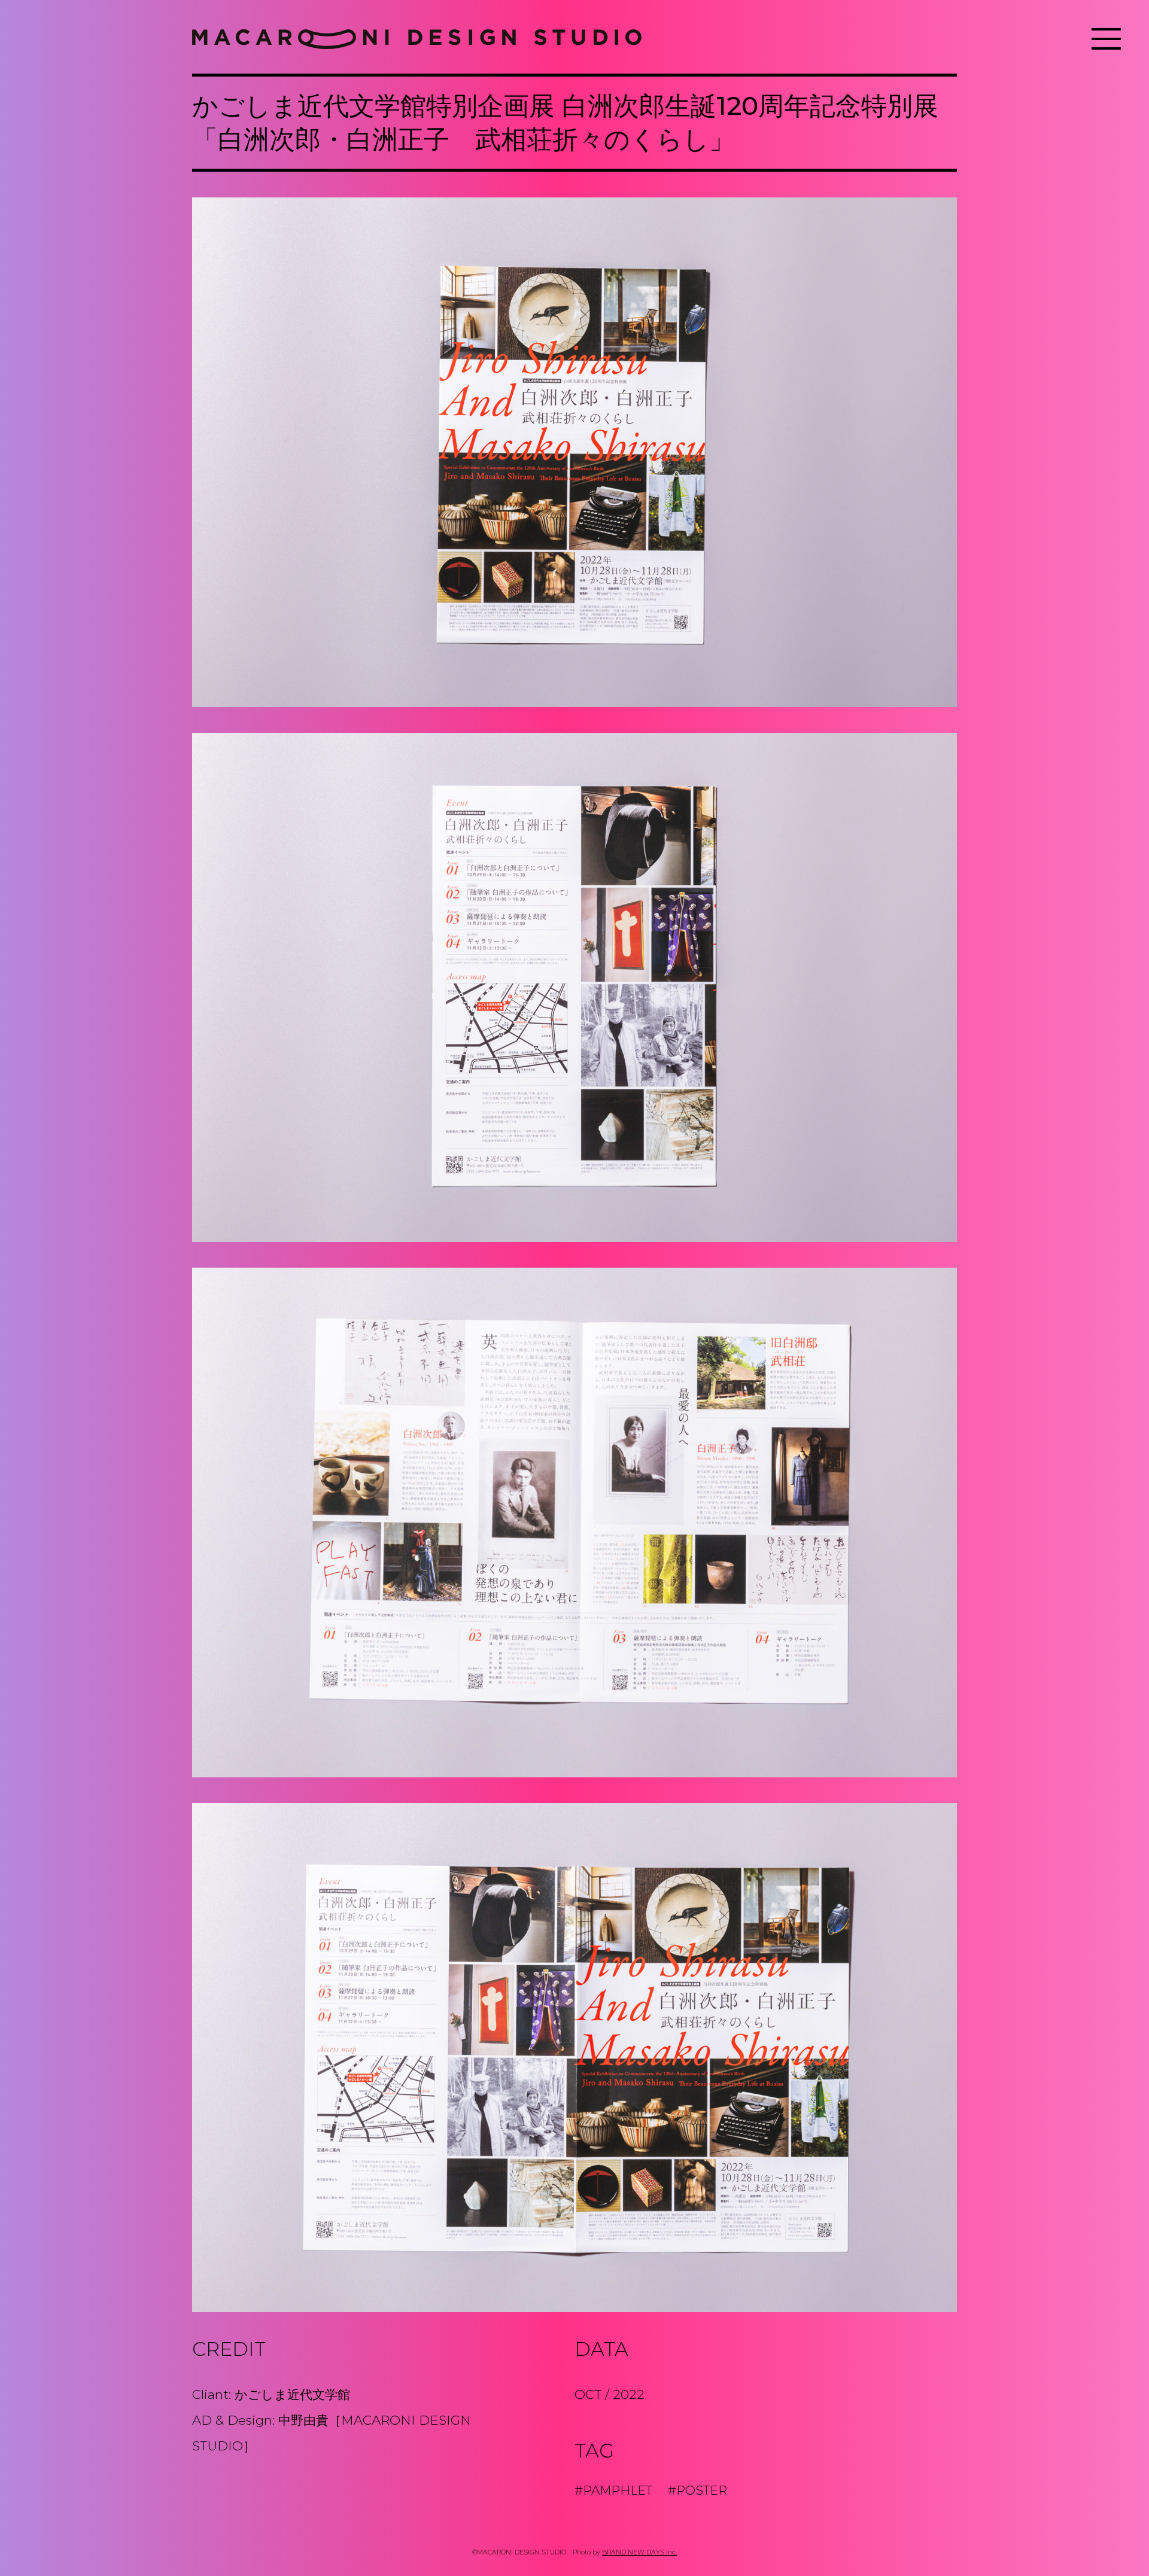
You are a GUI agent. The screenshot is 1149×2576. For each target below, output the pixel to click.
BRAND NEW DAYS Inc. (639, 2552)
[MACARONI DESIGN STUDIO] (417, 39)
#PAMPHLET (613, 2490)
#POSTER (697, 2490)
